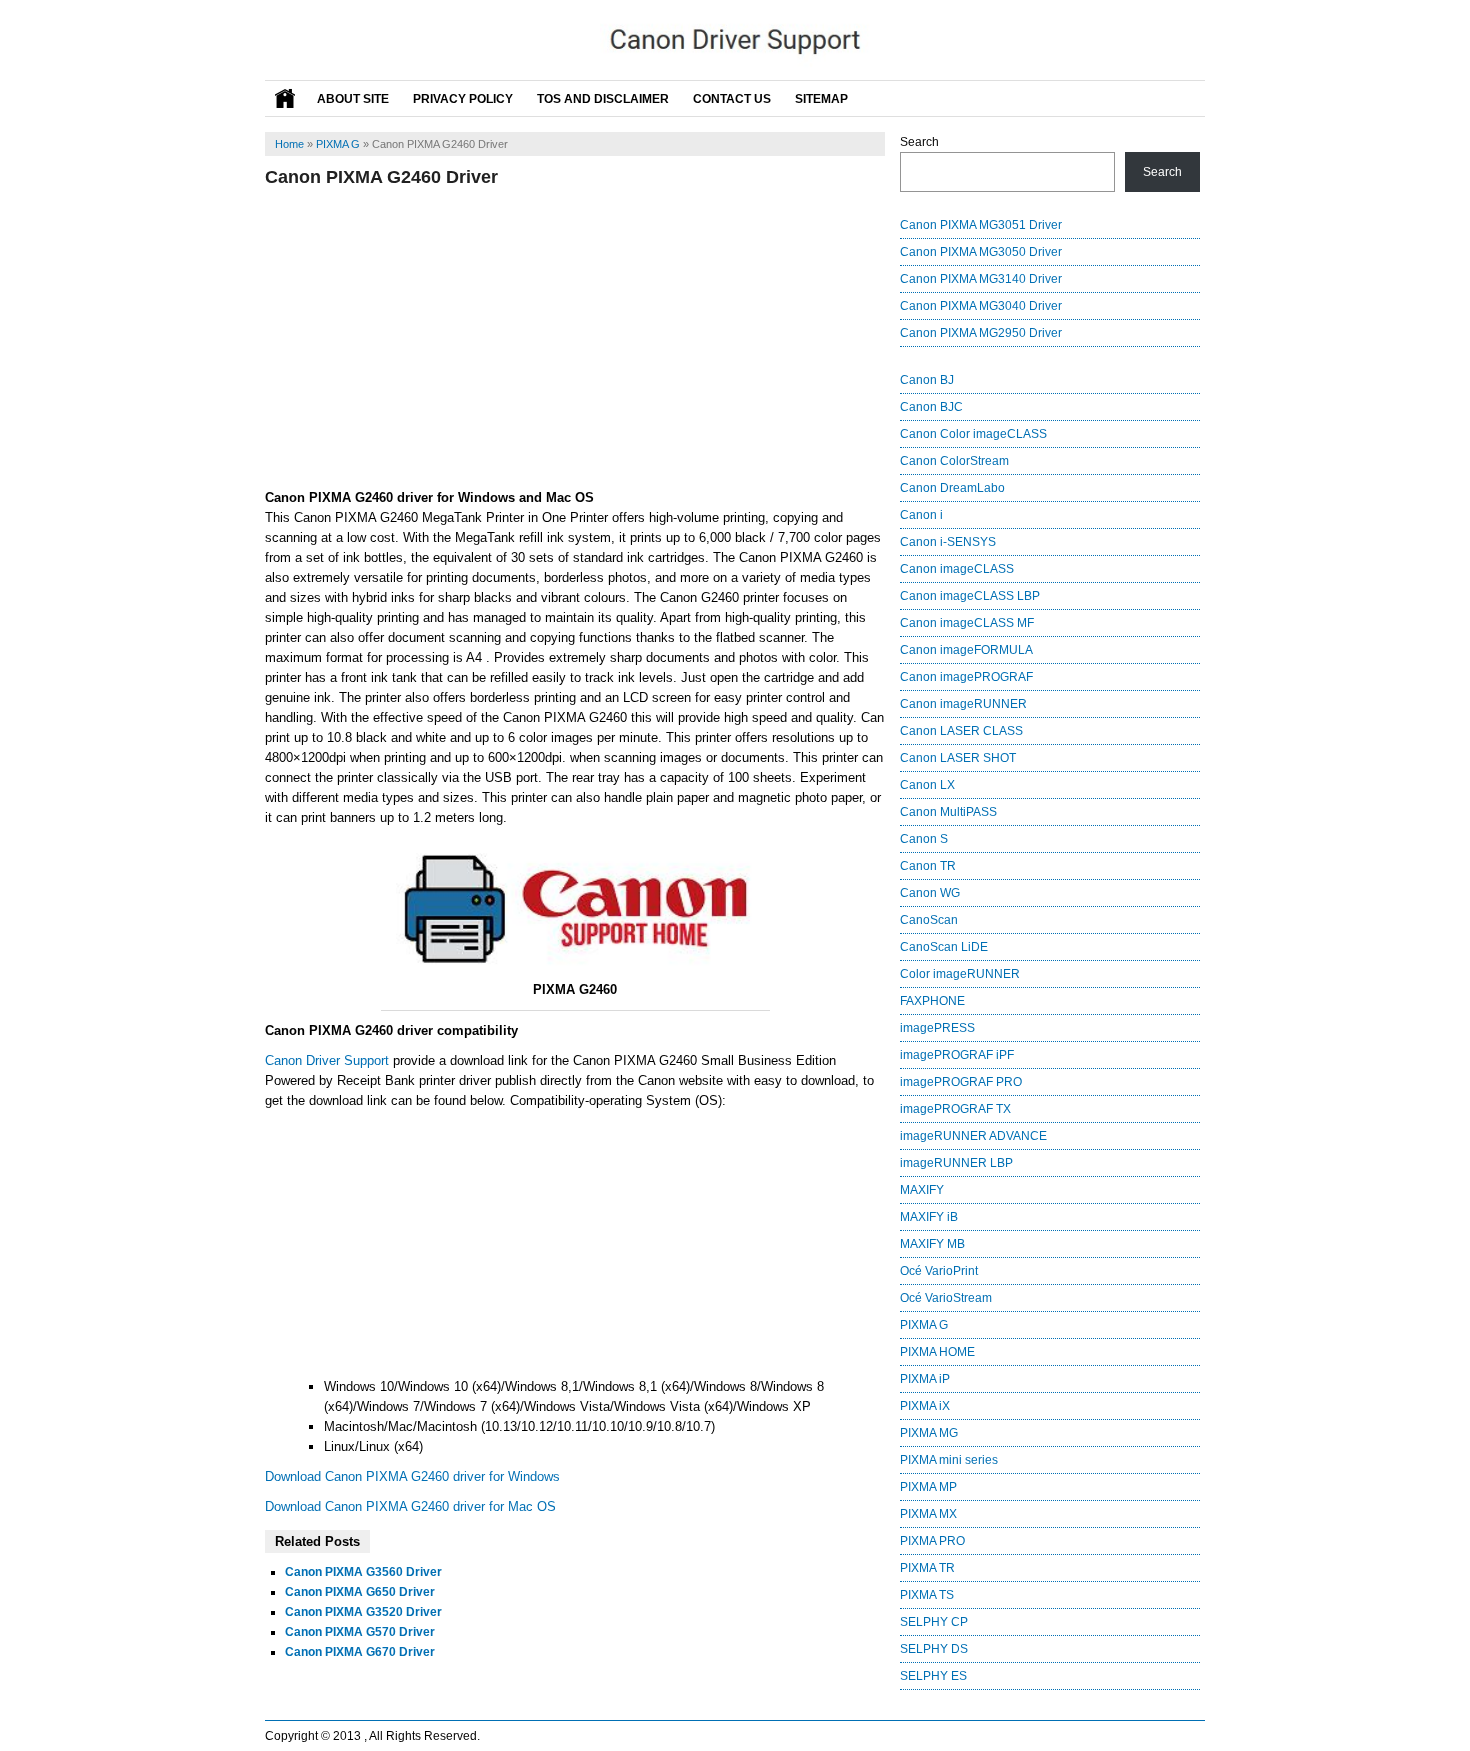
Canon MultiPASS (948, 812)
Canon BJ (927, 380)
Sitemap (821, 99)
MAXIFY (922, 1190)
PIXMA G (338, 144)
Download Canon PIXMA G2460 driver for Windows (412, 1476)
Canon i (921, 515)
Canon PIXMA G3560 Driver (363, 1572)
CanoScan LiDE (944, 947)
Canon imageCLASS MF (967, 623)
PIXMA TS (927, 1595)
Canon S (924, 839)
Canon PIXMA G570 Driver (360, 1632)
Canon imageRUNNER (963, 704)
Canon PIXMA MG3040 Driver (981, 306)
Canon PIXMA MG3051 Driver (981, 225)
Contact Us (732, 99)
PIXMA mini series (949, 1460)
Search (919, 142)
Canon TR (928, 866)
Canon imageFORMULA (966, 650)
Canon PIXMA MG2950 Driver (981, 333)
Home (289, 144)
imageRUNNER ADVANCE (973, 1136)
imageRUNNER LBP (956, 1163)
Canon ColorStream (954, 461)
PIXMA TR (927, 1568)
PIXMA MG (929, 1433)
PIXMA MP (928, 1487)
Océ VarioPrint (939, 1271)
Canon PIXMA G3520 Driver (363, 1612)
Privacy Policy (463, 99)
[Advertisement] (575, 338)
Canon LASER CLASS (961, 731)
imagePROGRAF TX (955, 1109)
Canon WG (930, 893)
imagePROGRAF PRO (961, 1082)
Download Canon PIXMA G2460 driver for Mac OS (410, 1506)
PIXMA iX (925, 1406)
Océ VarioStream (946, 1298)
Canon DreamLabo (952, 488)
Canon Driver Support (327, 1060)
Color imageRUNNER (960, 974)
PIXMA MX (928, 1514)
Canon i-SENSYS (948, 542)
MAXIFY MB (932, 1244)
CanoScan (929, 920)
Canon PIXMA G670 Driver (360, 1652)
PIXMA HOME (937, 1352)
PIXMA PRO (932, 1541)
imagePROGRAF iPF (957, 1055)
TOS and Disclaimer (603, 99)
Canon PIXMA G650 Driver (360, 1592)
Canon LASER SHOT (958, 758)
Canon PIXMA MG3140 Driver (981, 279)
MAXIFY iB (929, 1217)
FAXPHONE (932, 1001)
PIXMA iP (925, 1379)
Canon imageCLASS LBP (970, 596)
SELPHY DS (934, 1649)
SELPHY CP (934, 1622)
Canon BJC (931, 407)
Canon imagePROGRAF (966, 677)
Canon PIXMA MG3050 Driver (981, 252)
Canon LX (927, 785)
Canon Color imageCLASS (973, 434)
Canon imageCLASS (957, 569)
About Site (353, 99)
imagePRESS (937, 1028)
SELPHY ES (933, 1676)
